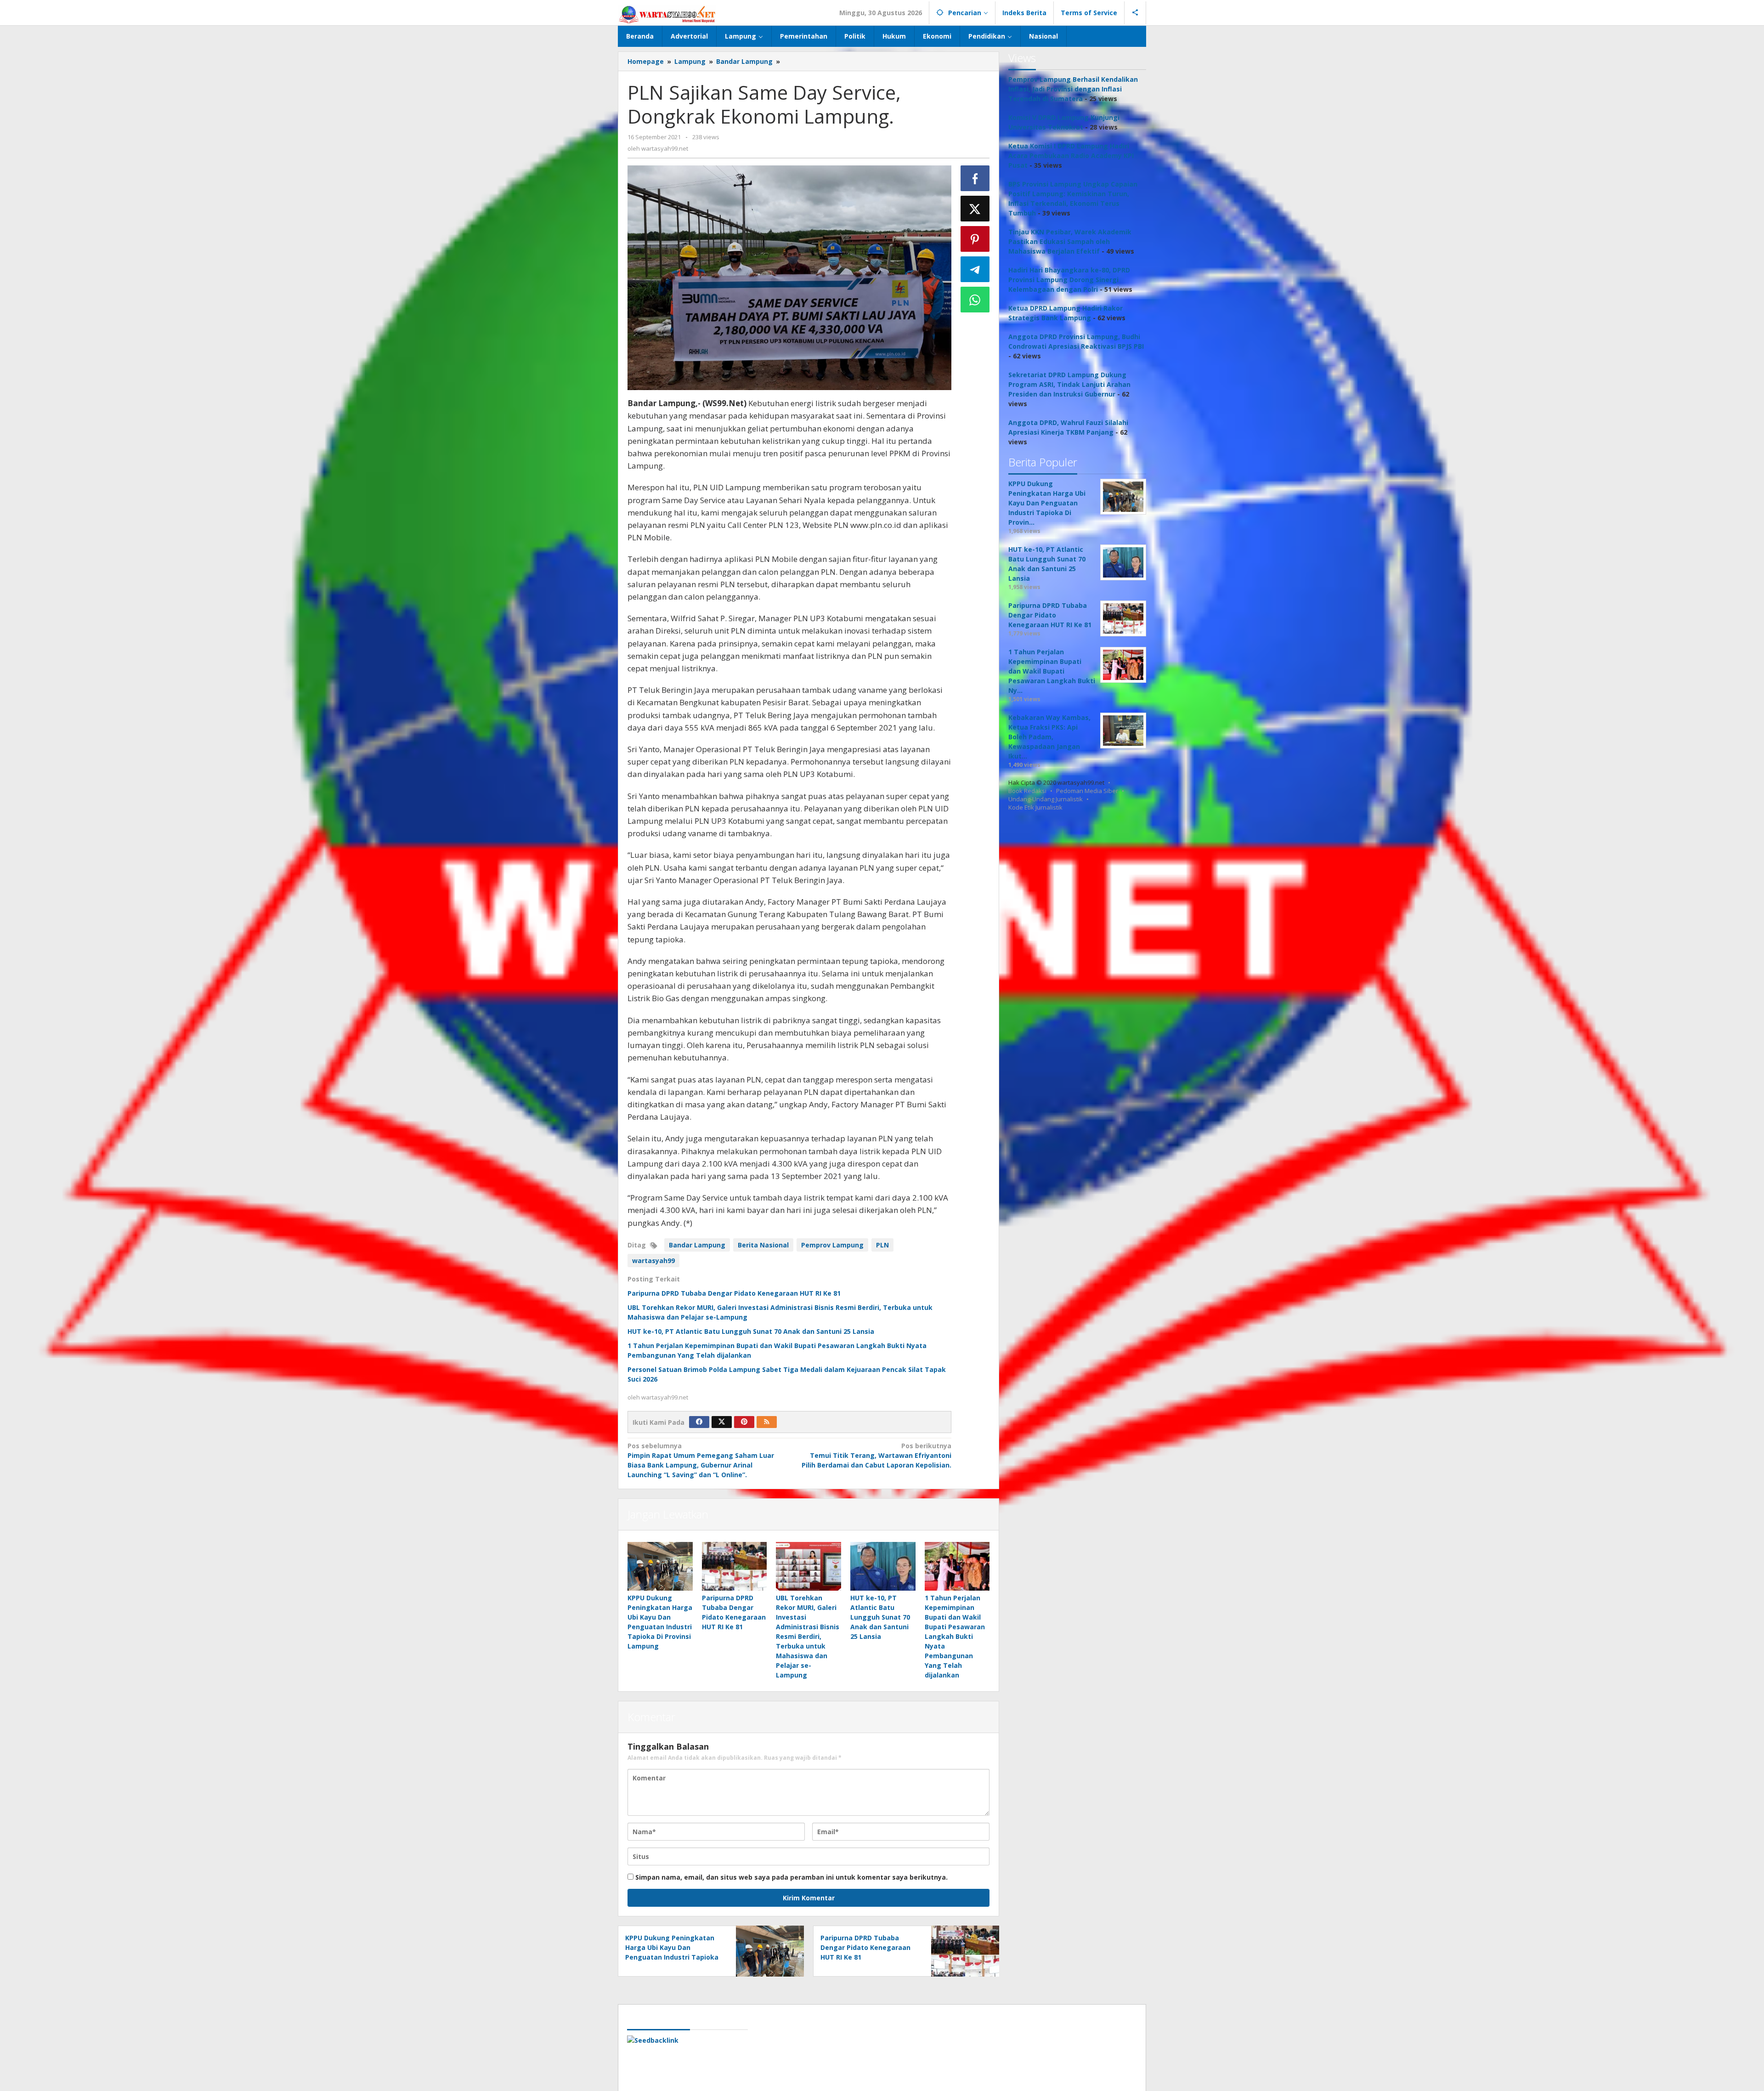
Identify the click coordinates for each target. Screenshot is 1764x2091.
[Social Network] (1135, 13)
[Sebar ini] (975, 178)
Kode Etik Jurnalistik (1035, 807)
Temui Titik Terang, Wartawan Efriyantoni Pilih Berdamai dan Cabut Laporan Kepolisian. (876, 1455)
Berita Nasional (763, 1245)
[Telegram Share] (975, 269)
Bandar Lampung (697, 1245)
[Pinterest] (744, 1422)
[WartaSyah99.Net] (667, 14)
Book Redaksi (1027, 791)
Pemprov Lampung (832, 1245)
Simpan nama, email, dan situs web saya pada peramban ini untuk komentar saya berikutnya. (792, 1877)
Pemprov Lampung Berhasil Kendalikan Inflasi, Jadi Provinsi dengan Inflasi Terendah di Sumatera (1073, 89)
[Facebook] (699, 1422)
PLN (882, 1245)
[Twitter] (722, 1422)
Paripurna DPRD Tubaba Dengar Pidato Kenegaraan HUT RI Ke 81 (734, 1293)
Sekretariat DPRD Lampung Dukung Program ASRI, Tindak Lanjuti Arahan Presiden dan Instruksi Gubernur (1069, 384)
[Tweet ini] (975, 209)
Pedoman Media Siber (1087, 791)
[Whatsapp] (975, 300)
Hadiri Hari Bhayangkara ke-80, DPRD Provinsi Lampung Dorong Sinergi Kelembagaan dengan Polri (1069, 280)
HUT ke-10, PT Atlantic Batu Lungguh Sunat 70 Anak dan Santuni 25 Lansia (751, 1331)
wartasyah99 (653, 1261)
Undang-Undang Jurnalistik (1046, 799)
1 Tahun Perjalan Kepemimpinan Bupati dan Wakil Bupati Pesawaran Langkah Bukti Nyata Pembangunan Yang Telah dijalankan (955, 1636)
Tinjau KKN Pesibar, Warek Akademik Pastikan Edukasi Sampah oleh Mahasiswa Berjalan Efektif (1070, 241)
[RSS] (767, 1422)
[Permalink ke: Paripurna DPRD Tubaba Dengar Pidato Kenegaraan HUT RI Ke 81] (735, 1566)
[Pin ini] (975, 239)
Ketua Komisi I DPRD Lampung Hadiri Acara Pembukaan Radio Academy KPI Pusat (1071, 156)
